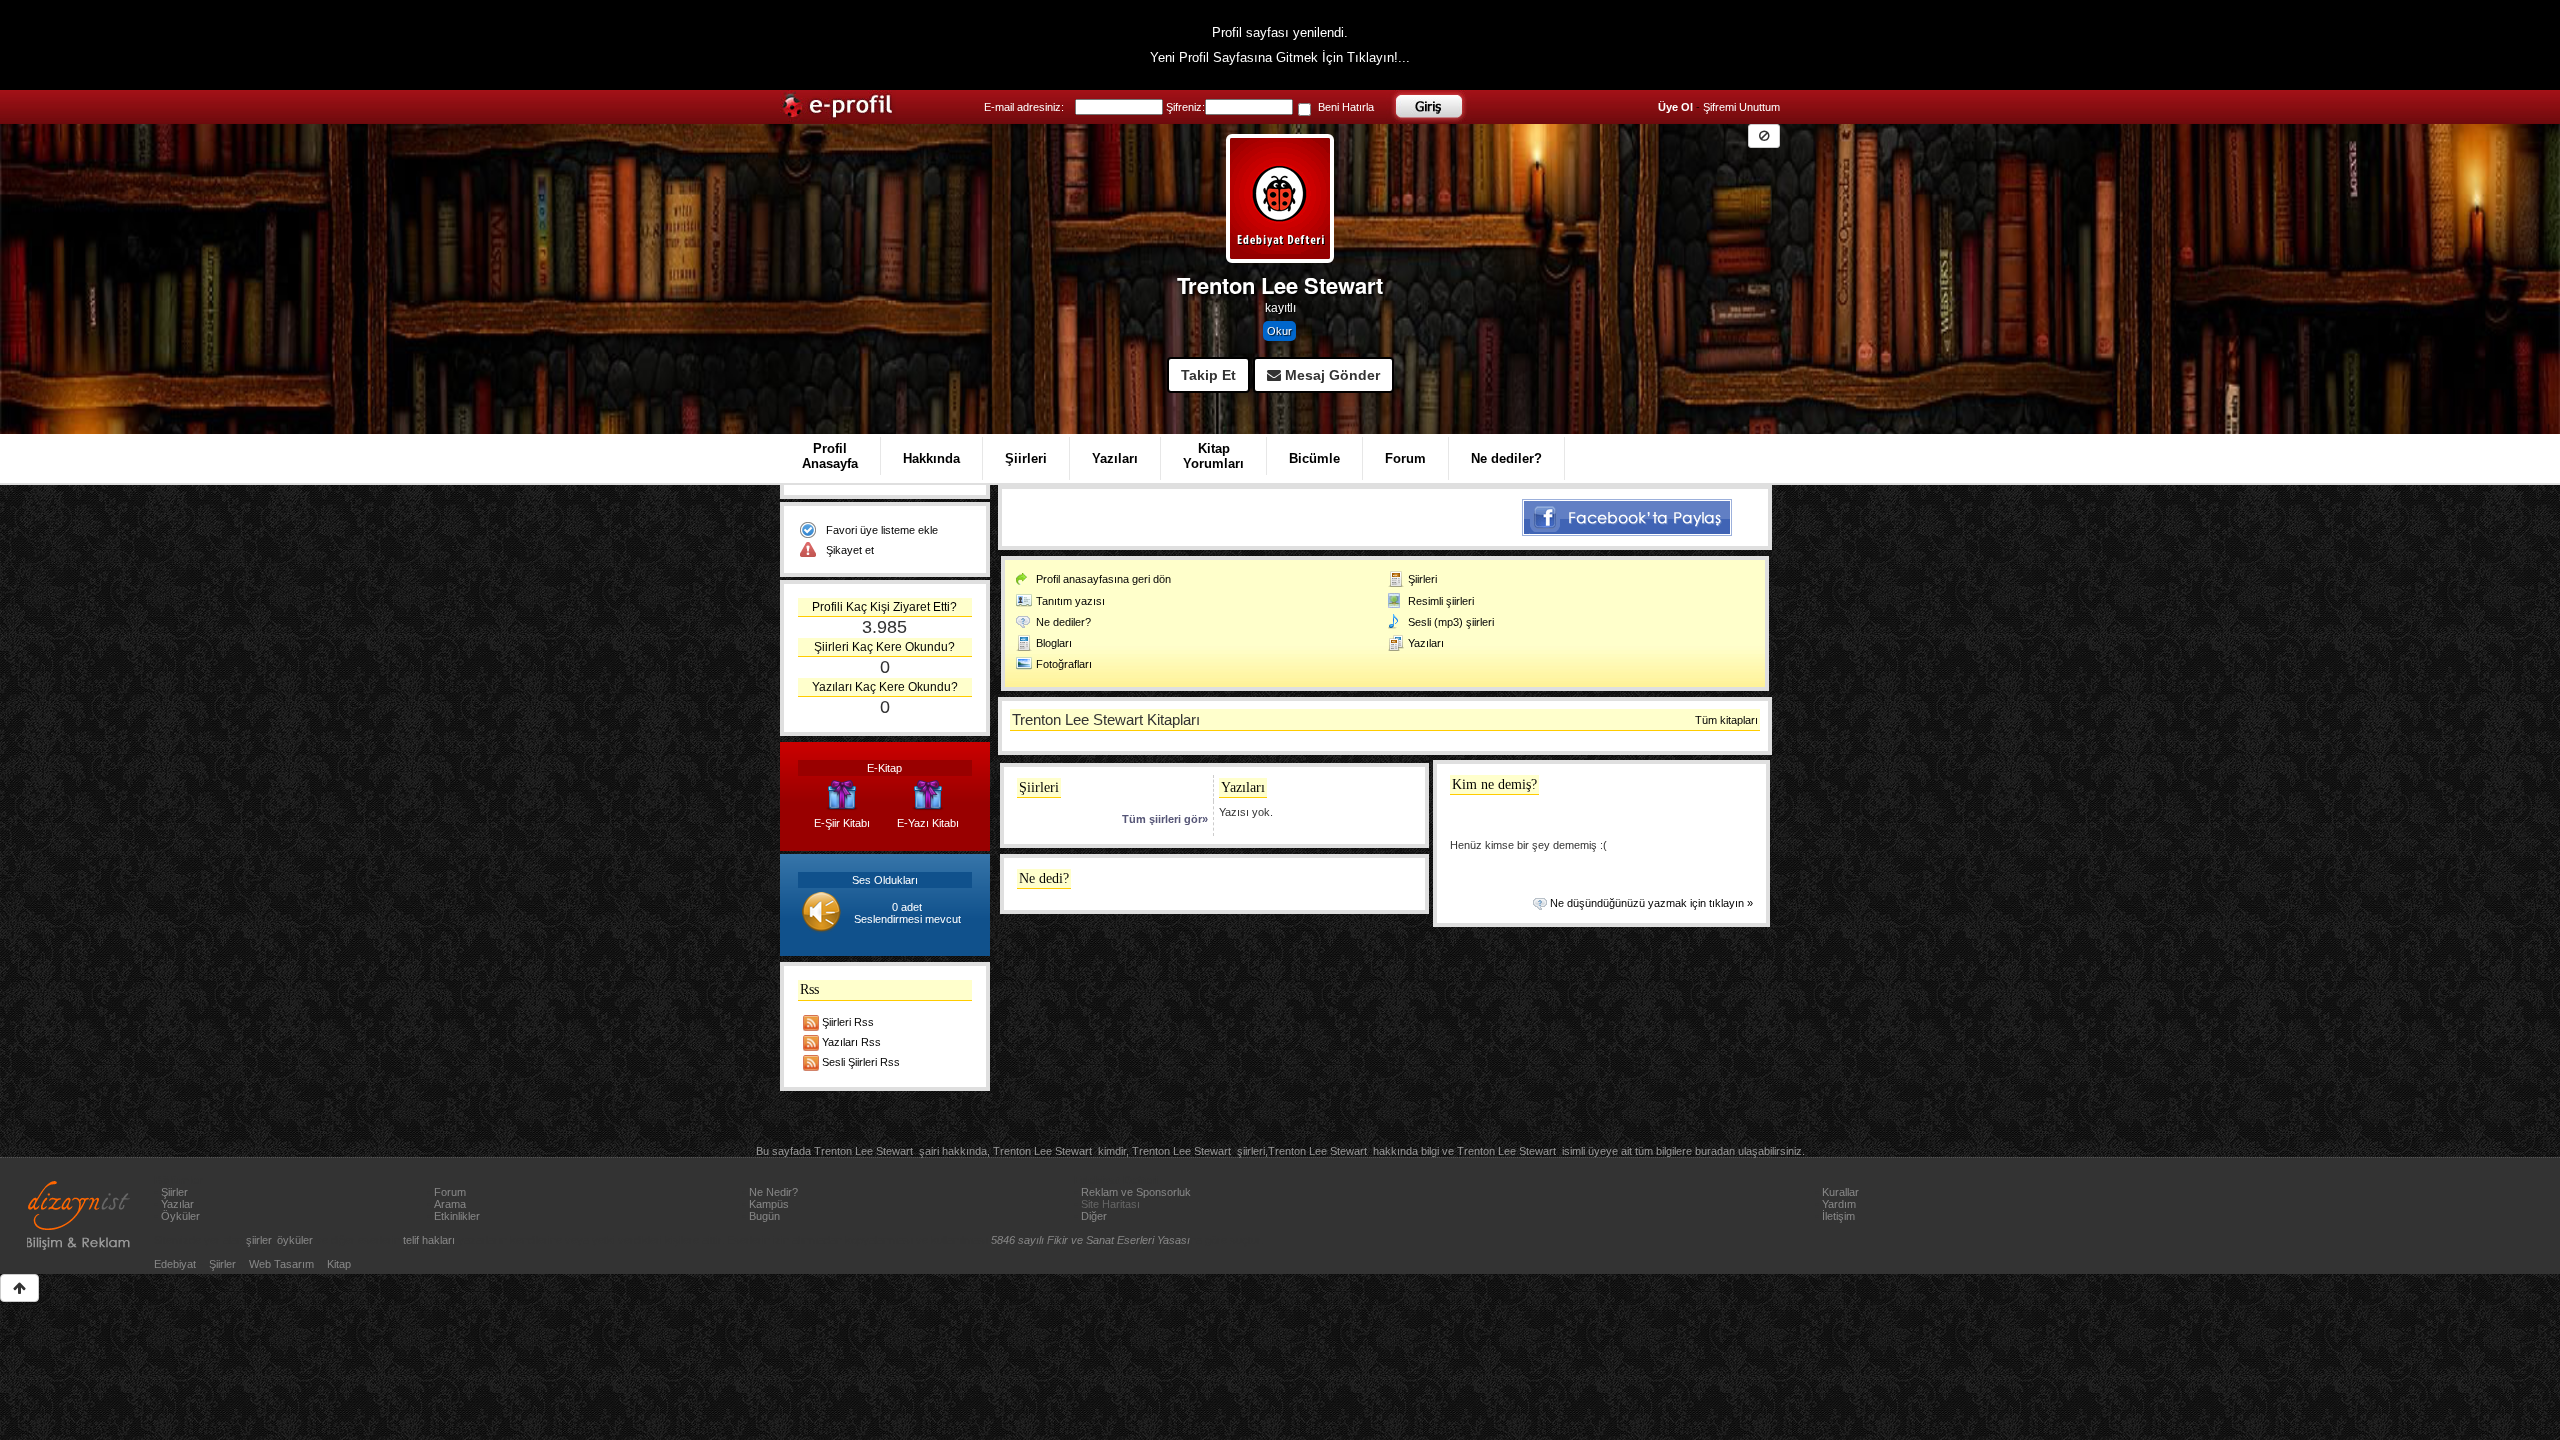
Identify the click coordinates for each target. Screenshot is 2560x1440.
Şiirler (174, 1192)
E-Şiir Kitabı (842, 823)
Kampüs (769, 1204)
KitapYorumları (1213, 456)
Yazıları (1115, 458)
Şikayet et (850, 550)
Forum (1405, 458)
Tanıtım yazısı (1070, 601)
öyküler (295, 1240)
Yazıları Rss (851, 1042)
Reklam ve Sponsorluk (1136, 1192)
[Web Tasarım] (79, 1215)
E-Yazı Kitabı (928, 823)
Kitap (339, 1264)
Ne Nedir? (773, 1192)
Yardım (1839, 1204)
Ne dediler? (1506, 458)
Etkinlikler (457, 1216)
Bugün (764, 1216)
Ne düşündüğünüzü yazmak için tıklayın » (1651, 903)
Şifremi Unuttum (1741, 107)
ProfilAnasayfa (830, 456)
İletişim (1838, 1216)
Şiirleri (1026, 458)
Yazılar (177, 1204)
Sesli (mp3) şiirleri (1451, 622)
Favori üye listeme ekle (882, 530)
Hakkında (931, 458)
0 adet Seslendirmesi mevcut (907, 913)
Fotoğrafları (1064, 664)
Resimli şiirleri (1441, 601)
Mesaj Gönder (1330, 375)
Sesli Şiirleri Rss (861, 1062)
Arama (450, 1204)
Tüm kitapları (1726, 720)
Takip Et (1208, 375)
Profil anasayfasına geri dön (1103, 579)
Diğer (1094, 1216)
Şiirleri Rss (848, 1022)
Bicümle (1314, 458)
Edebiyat (175, 1264)
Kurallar (1840, 1192)
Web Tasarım (281, 1264)
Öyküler (180, 1216)
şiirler (258, 1240)
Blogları (1054, 643)
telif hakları (429, 1240)
